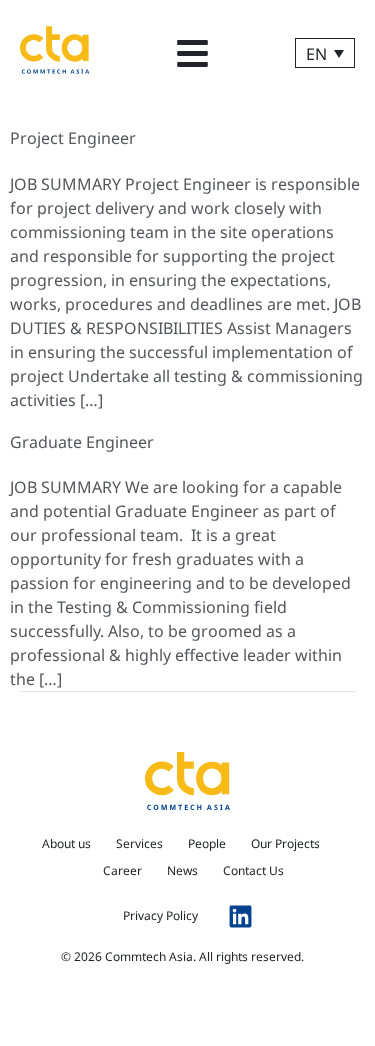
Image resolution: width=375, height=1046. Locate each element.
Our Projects (285, 843)
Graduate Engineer (82, 442)
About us (66, 843)
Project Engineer (73, 138)
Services (139, 843)
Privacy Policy (160, 915)
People (207, 843)
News (182, 870)
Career (122, 870)
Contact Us (253, 870)
